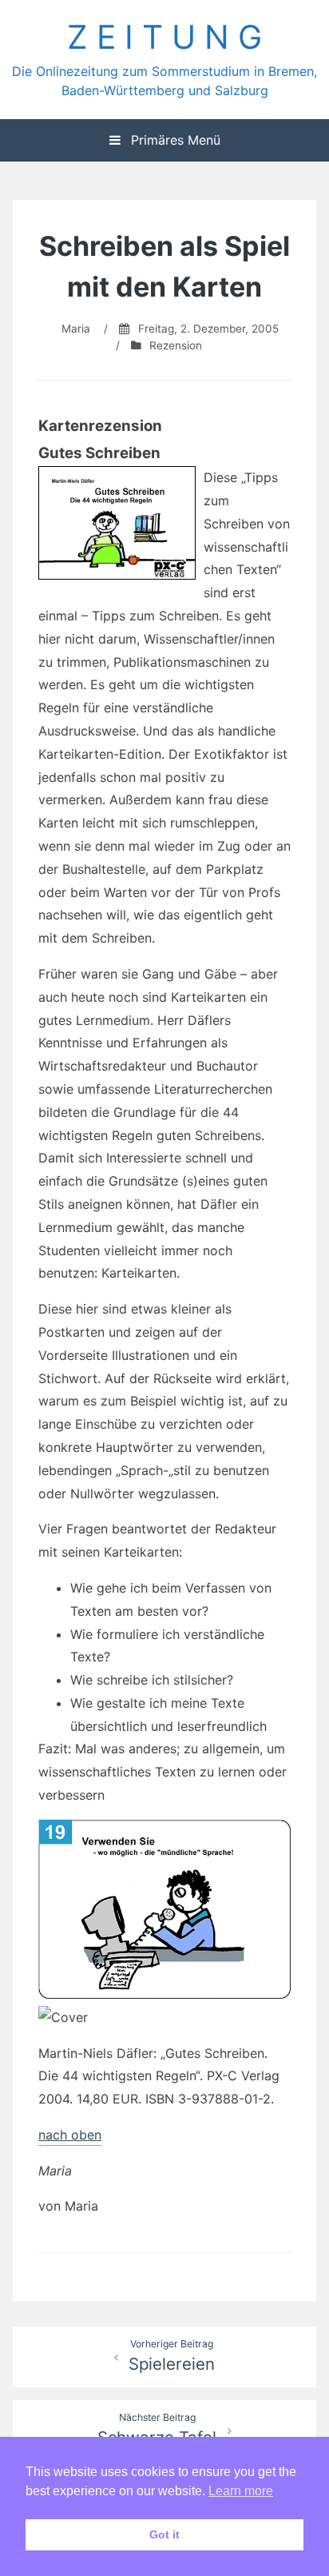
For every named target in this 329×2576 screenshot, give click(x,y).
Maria (76, 329)
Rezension (176, 345)
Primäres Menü (174, 140)
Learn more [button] (241, 2491)
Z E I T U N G (164, 37)
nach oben (70, 2135)
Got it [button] (164, 2534)
